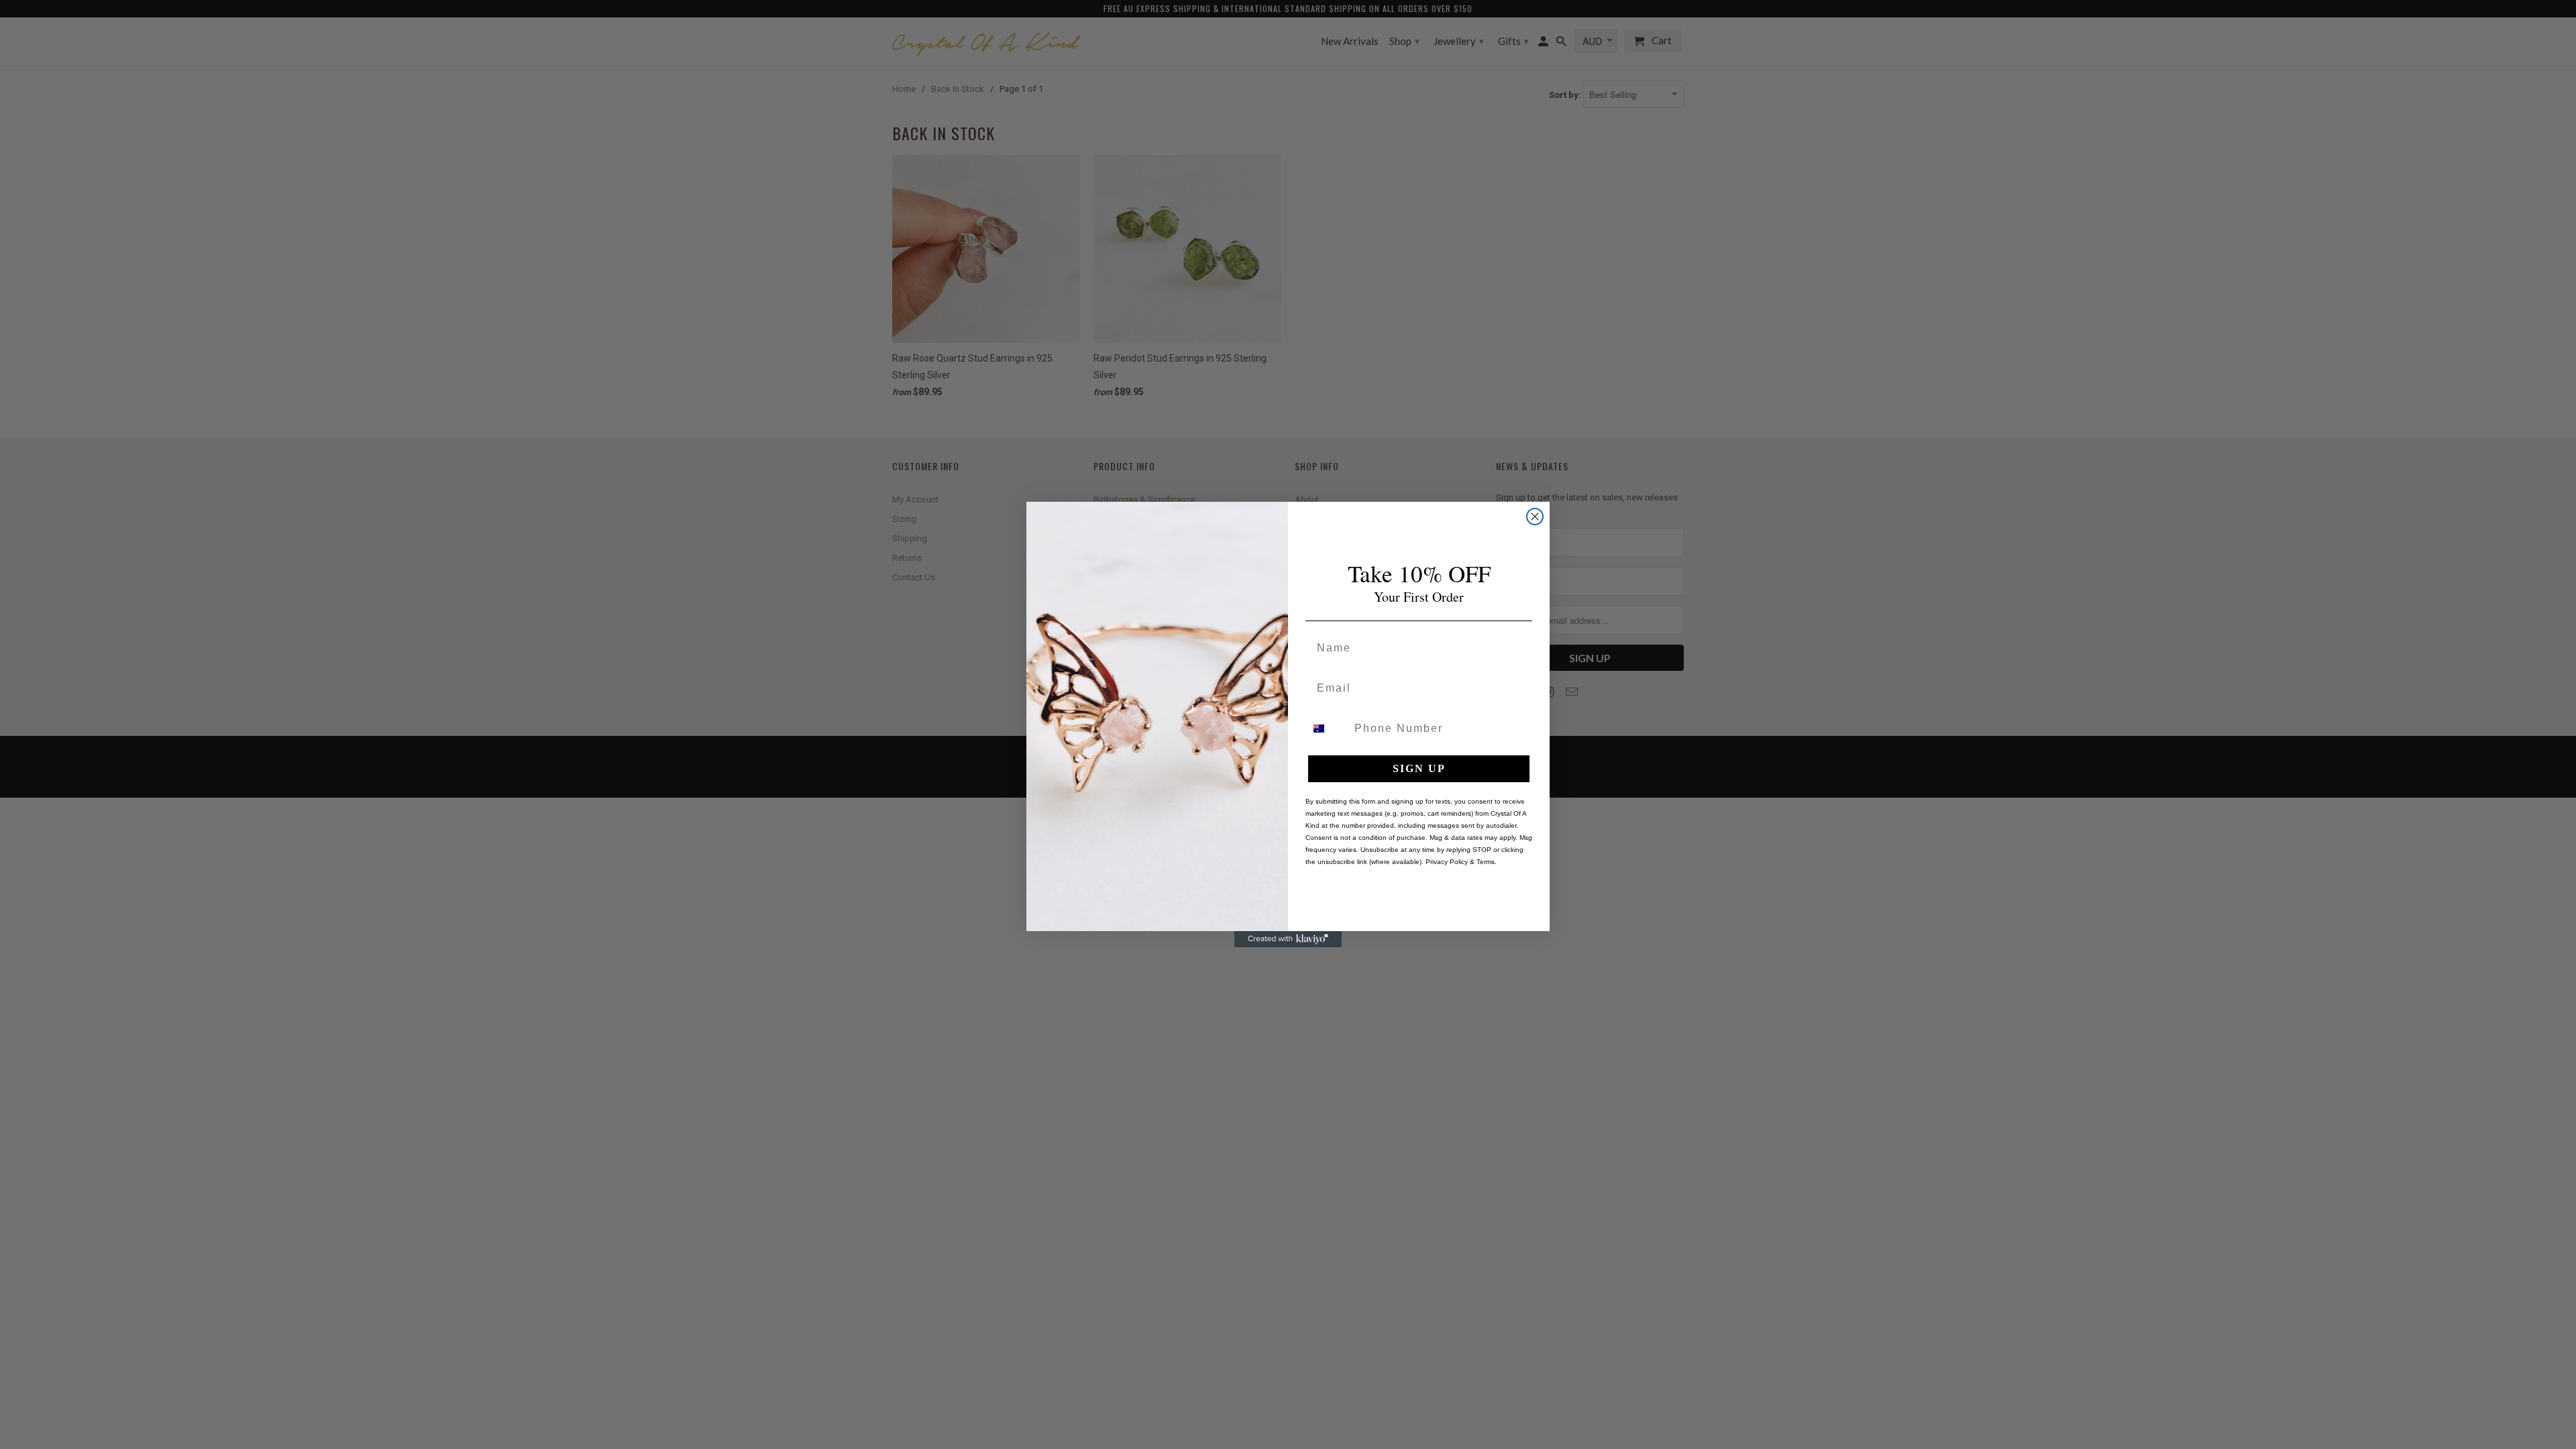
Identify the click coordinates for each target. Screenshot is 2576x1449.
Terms (1486, 862)
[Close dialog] (1535, 517)
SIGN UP (1419, 768)
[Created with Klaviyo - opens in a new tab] (1288, 939)
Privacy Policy (1447, 862)
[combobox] (1327, 729)
